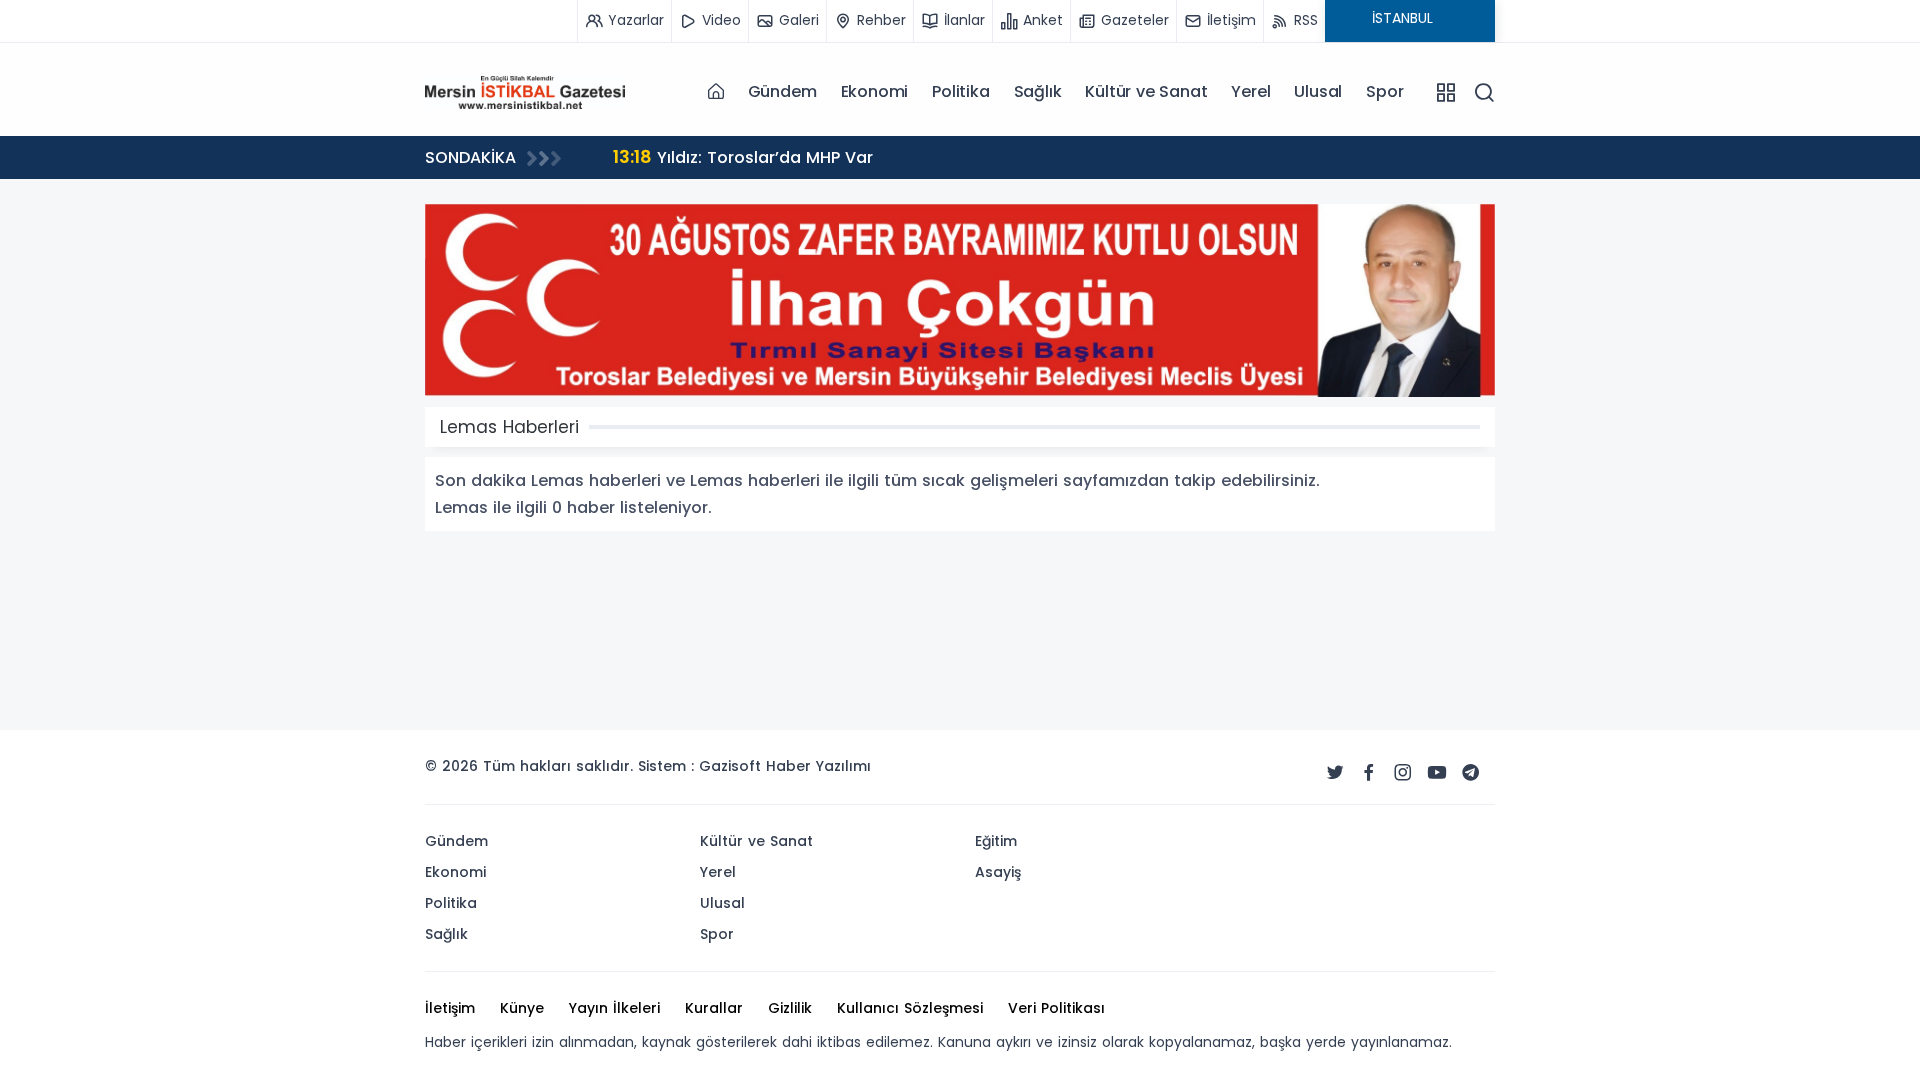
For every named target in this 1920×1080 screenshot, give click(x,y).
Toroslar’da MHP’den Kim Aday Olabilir (1085, 156)
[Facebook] (1369, 773)
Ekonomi (875, 91)
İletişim (450, 1008)
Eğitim (996, 841)
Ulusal (1318, 91)
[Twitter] (1335, 773)
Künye (522, 1008)
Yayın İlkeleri (614, 1008)
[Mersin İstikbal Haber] (525, 91)
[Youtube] (1437, 773)
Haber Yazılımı (818, 766)
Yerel (1250, 91)
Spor (1384, 91)
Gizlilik (790, 1008)
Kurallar (714, 1008)
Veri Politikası (1056, 1008)
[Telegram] (1471, 773)
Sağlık (1038, 91)
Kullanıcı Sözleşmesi (910, 1008)
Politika (960, 91)
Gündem (782, 91)
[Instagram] (1403, 773)
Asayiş (998, 872)
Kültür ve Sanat (1146, 91)
